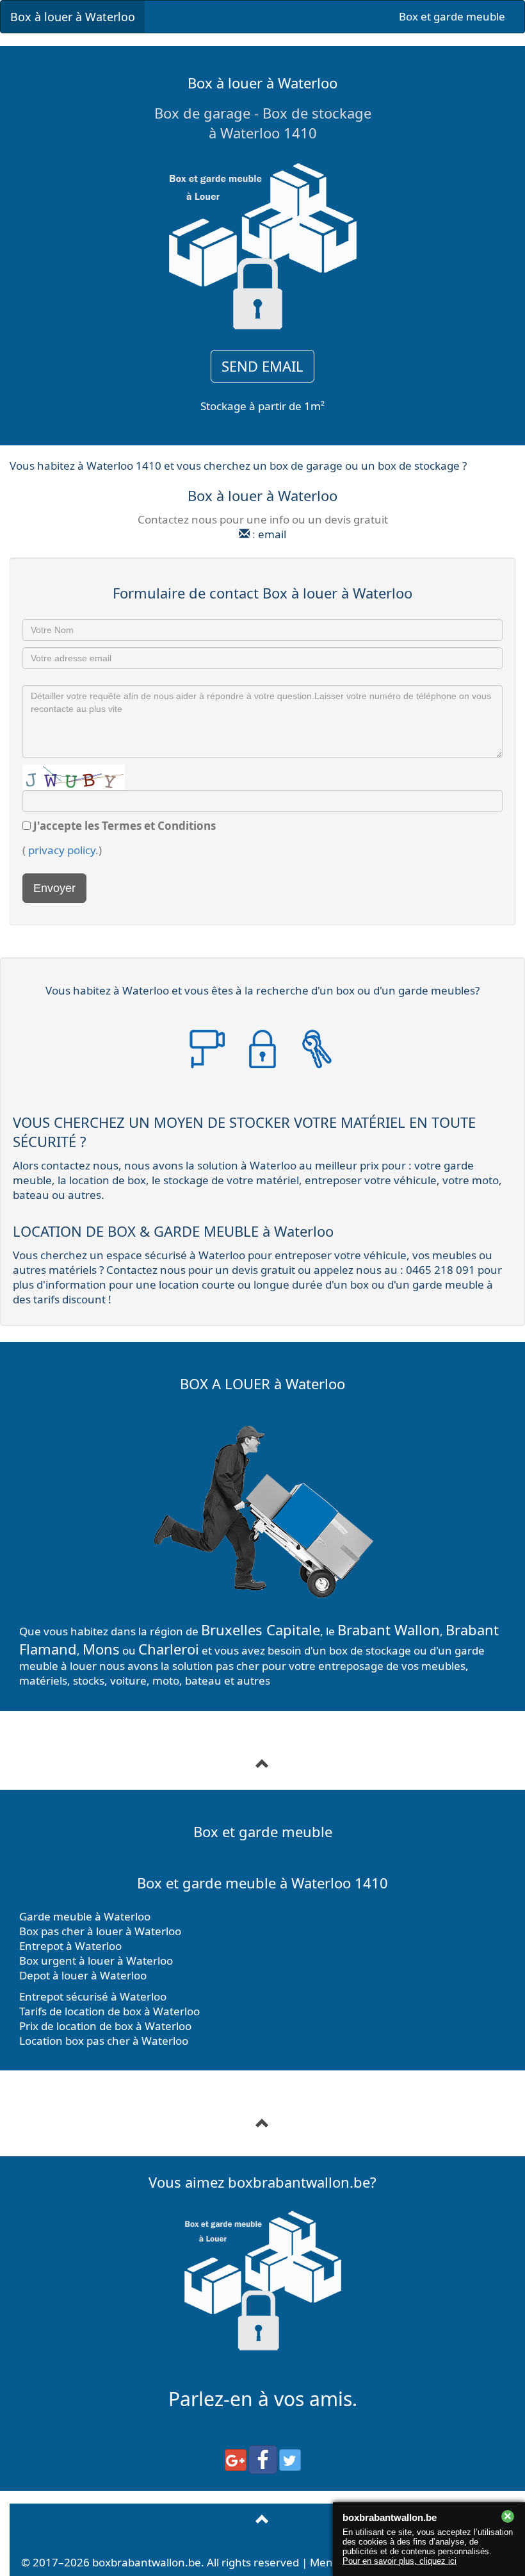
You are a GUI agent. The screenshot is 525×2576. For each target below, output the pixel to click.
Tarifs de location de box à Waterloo (109, 2011)
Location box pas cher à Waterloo (104, 2041)
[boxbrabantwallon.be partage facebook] (263, 2460)
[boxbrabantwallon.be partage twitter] (290, 2460)
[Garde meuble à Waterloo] (262, 2124)
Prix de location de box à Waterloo (105, 2026)
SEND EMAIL (262, 366)
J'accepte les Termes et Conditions (125, 826)
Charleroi (169, 1649)
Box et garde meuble (452, 16)
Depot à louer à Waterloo (83, 1975)
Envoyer (54, 888)
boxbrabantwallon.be (147, 2562)
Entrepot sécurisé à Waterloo (93, 1996)
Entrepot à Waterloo (70, 1946)
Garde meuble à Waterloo (85, 1916)
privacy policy (62, 850)
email (272, 534)
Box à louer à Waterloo (73, 17)
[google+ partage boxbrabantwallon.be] (236, 2460)
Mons (101, 1649)
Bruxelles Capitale (261, 1630)
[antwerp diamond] (262, 2520)
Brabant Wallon (389, 1630)
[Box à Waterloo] (262, 1764)
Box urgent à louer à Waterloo (96, 1961)
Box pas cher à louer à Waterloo (100, 1931)
